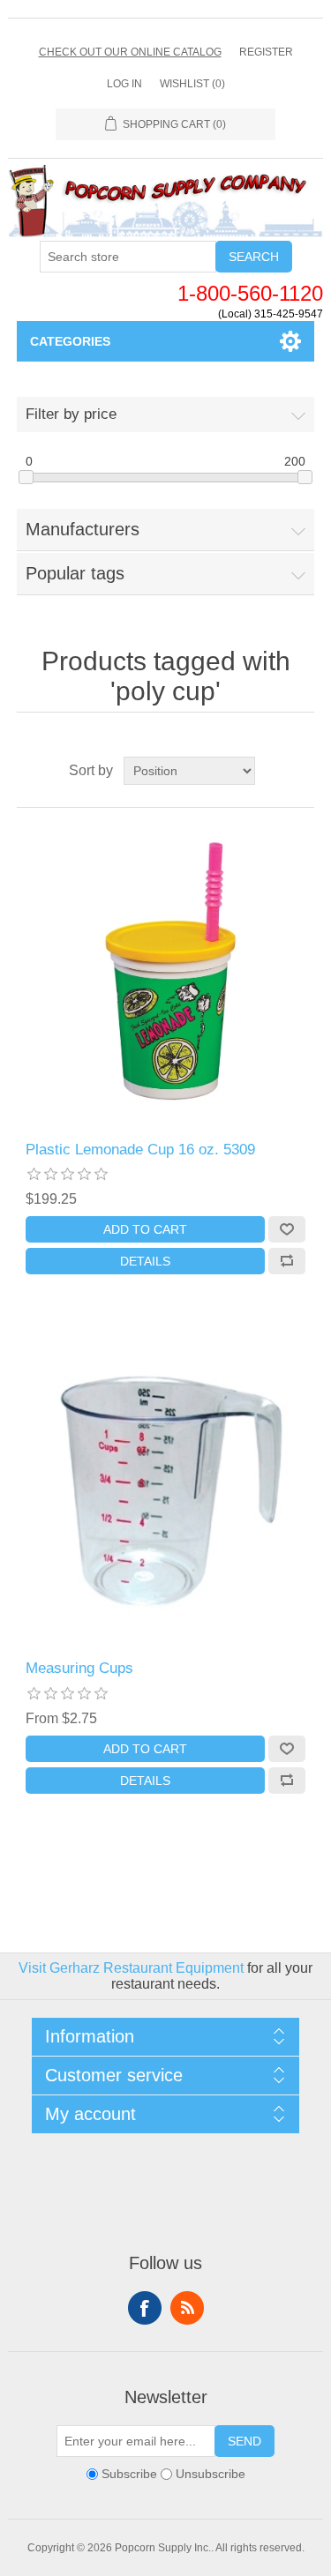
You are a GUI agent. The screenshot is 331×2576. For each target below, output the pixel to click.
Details (145, 1261)
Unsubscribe (211, 2474)
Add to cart (145, 1229)
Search (254, 257)
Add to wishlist (287, 1229)
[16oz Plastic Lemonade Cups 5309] (166, 974)
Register (266, 52)
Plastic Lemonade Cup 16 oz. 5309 (140, 1150)
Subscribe (129, 2474)
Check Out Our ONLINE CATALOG (130, 52)
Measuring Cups (79, 1668)
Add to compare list (287, 1261)
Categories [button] (70, 341)
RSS (187, 2308)
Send (244, 2441)
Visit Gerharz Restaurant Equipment (131, 1968)
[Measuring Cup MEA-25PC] (166, 1494)
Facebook (145, 2308)
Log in (124, 84)
